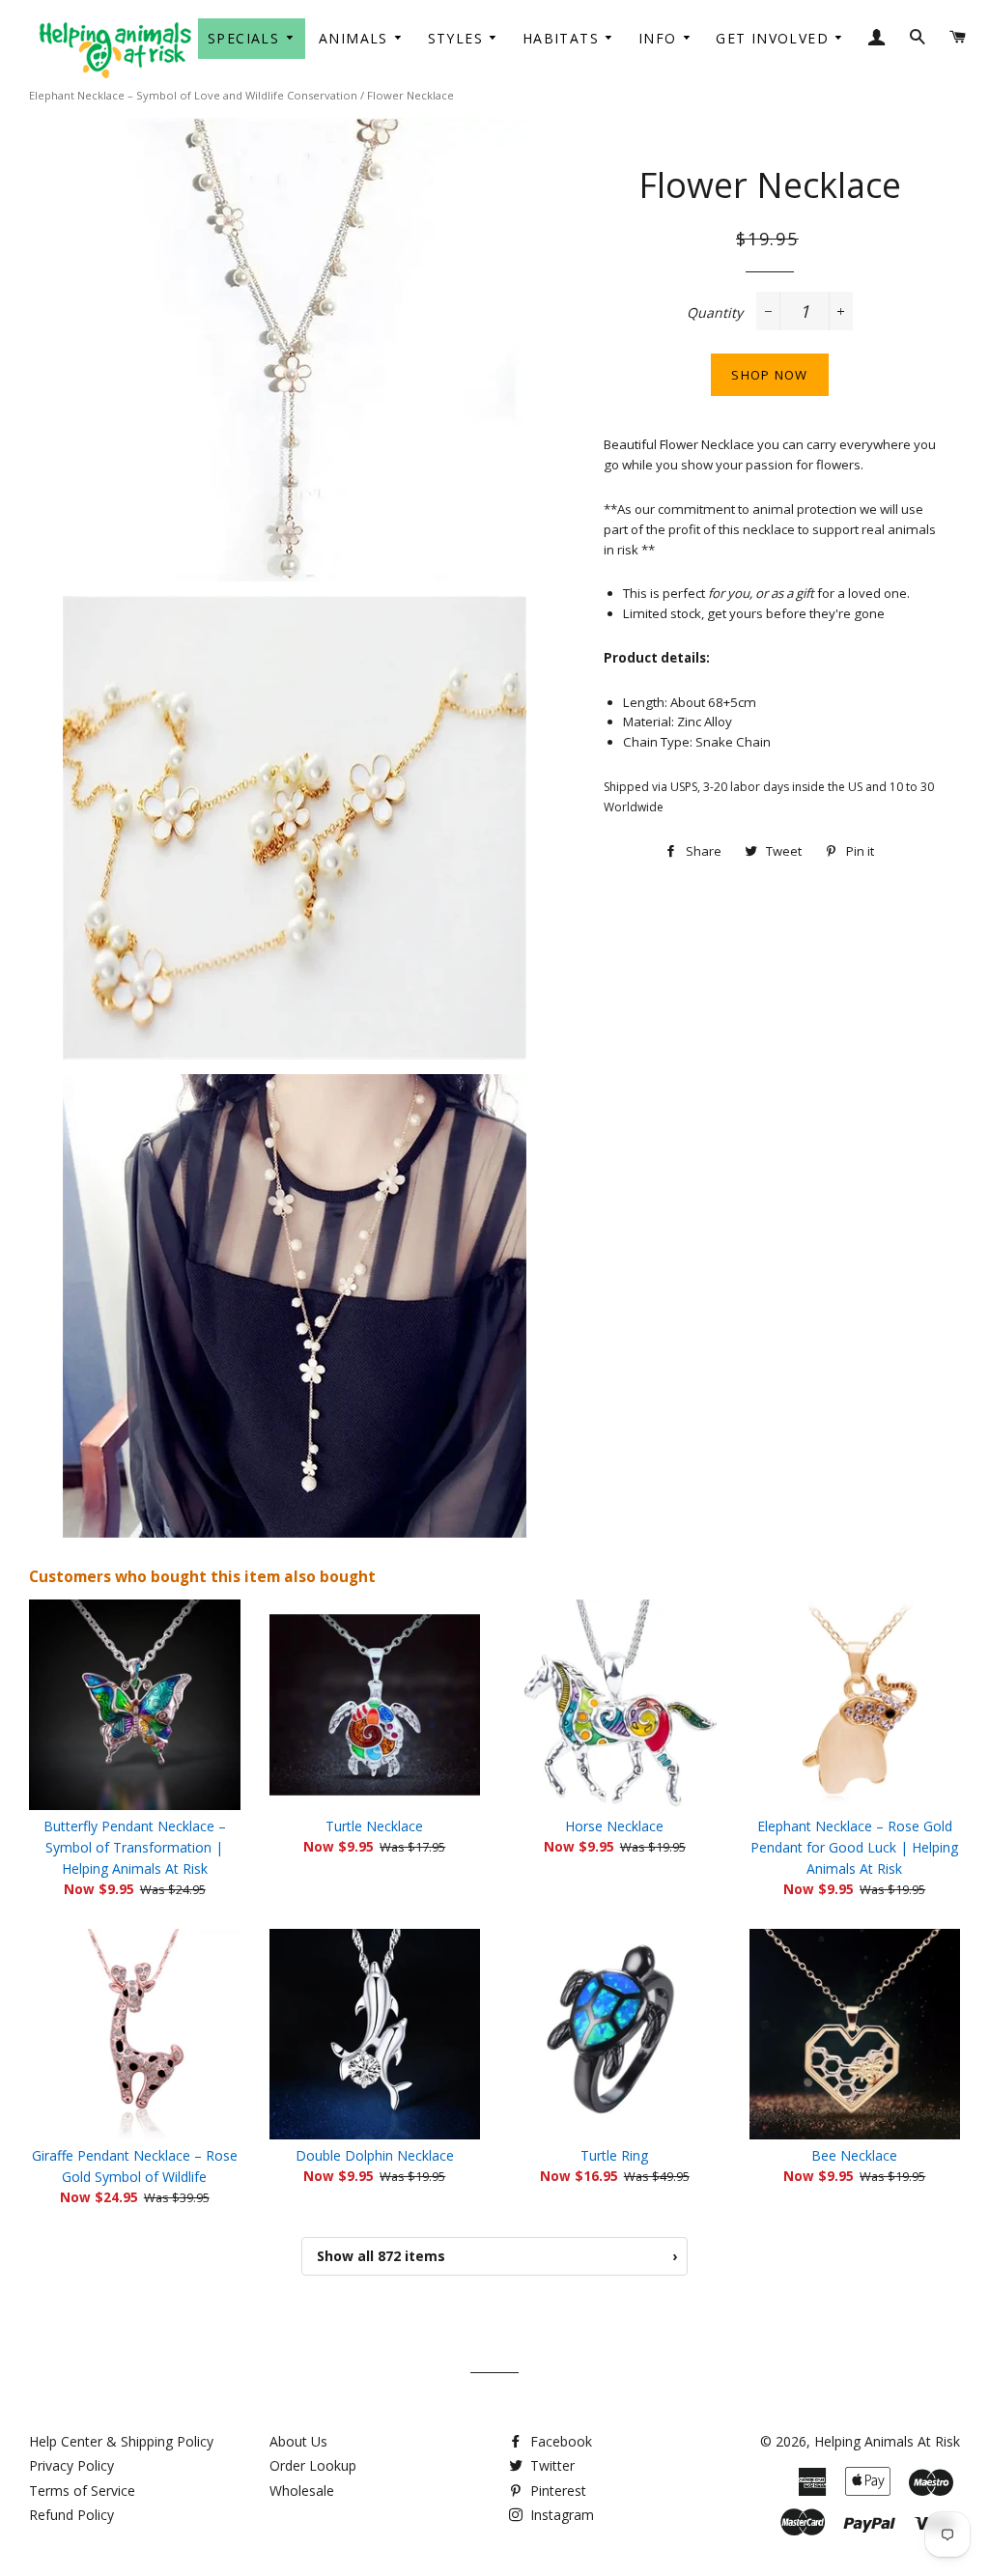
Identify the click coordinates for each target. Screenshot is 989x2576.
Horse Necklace (614, 1826)
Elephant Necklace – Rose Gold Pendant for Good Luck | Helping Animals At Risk (854, 1847)
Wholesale (302, 2491)
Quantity (715, 312)
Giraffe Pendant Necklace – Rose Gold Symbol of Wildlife (135, 2166)
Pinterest (556, 2491)
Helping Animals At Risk (887, 2441)
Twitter (551, 2465)
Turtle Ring (614, 2155)
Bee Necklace (854, 2155)
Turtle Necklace (374, 1826)
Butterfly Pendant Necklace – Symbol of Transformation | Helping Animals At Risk (135, 1847)
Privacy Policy (71, 2465)
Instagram (560, 2515)
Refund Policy (71, 2515)
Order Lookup (313, 2465)
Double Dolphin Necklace (375, 2155)
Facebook (559, 2441)
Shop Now (769, 375)
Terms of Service (82, 2491)
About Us (298, 2441)
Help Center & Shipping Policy (121, 2441)
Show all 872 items (497, 2256)
